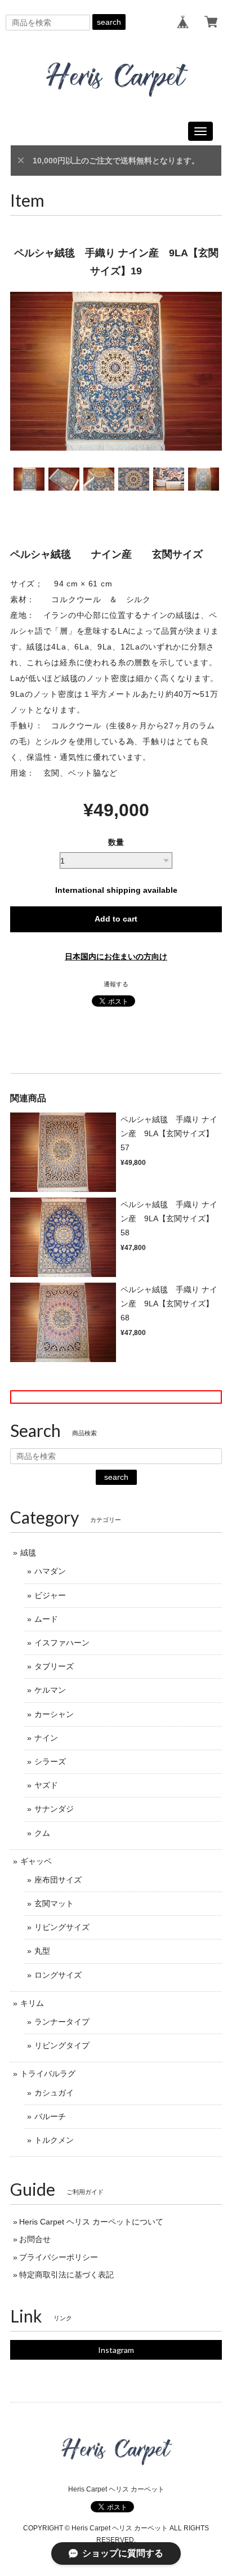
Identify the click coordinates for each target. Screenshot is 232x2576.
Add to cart (116, 919)
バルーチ (50, 2116)
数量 (116, 842)
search (109, 22)
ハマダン (50, 1571)
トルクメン (54, 2140)
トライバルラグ (48, 2074)
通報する (116, 984)
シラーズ (50, 1761)
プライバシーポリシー (59, 2257)
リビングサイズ (62, 1927)
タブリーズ (54, 1666)
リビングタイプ (62, 2045)
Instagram (116, 2350)
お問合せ (35, 2239)
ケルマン (50, 1690)
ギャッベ (36, 1861)
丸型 (42, 1951)
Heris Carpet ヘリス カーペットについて (91, 2222)
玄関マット (54, 1903)
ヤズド (46, 1785)
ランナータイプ (62, 2022)
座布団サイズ (58, 1880)
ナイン (46, 1738)
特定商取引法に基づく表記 (66, 2275)
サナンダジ (54, 1809)
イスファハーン (62, 1643)
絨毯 (28, 1552)
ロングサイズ (58, 1975)
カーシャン (54, 1714)
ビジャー (50, 1595)
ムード (46, 1619)
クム (42, 1833)
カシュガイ (54, 2093)
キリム (32, 2003)
